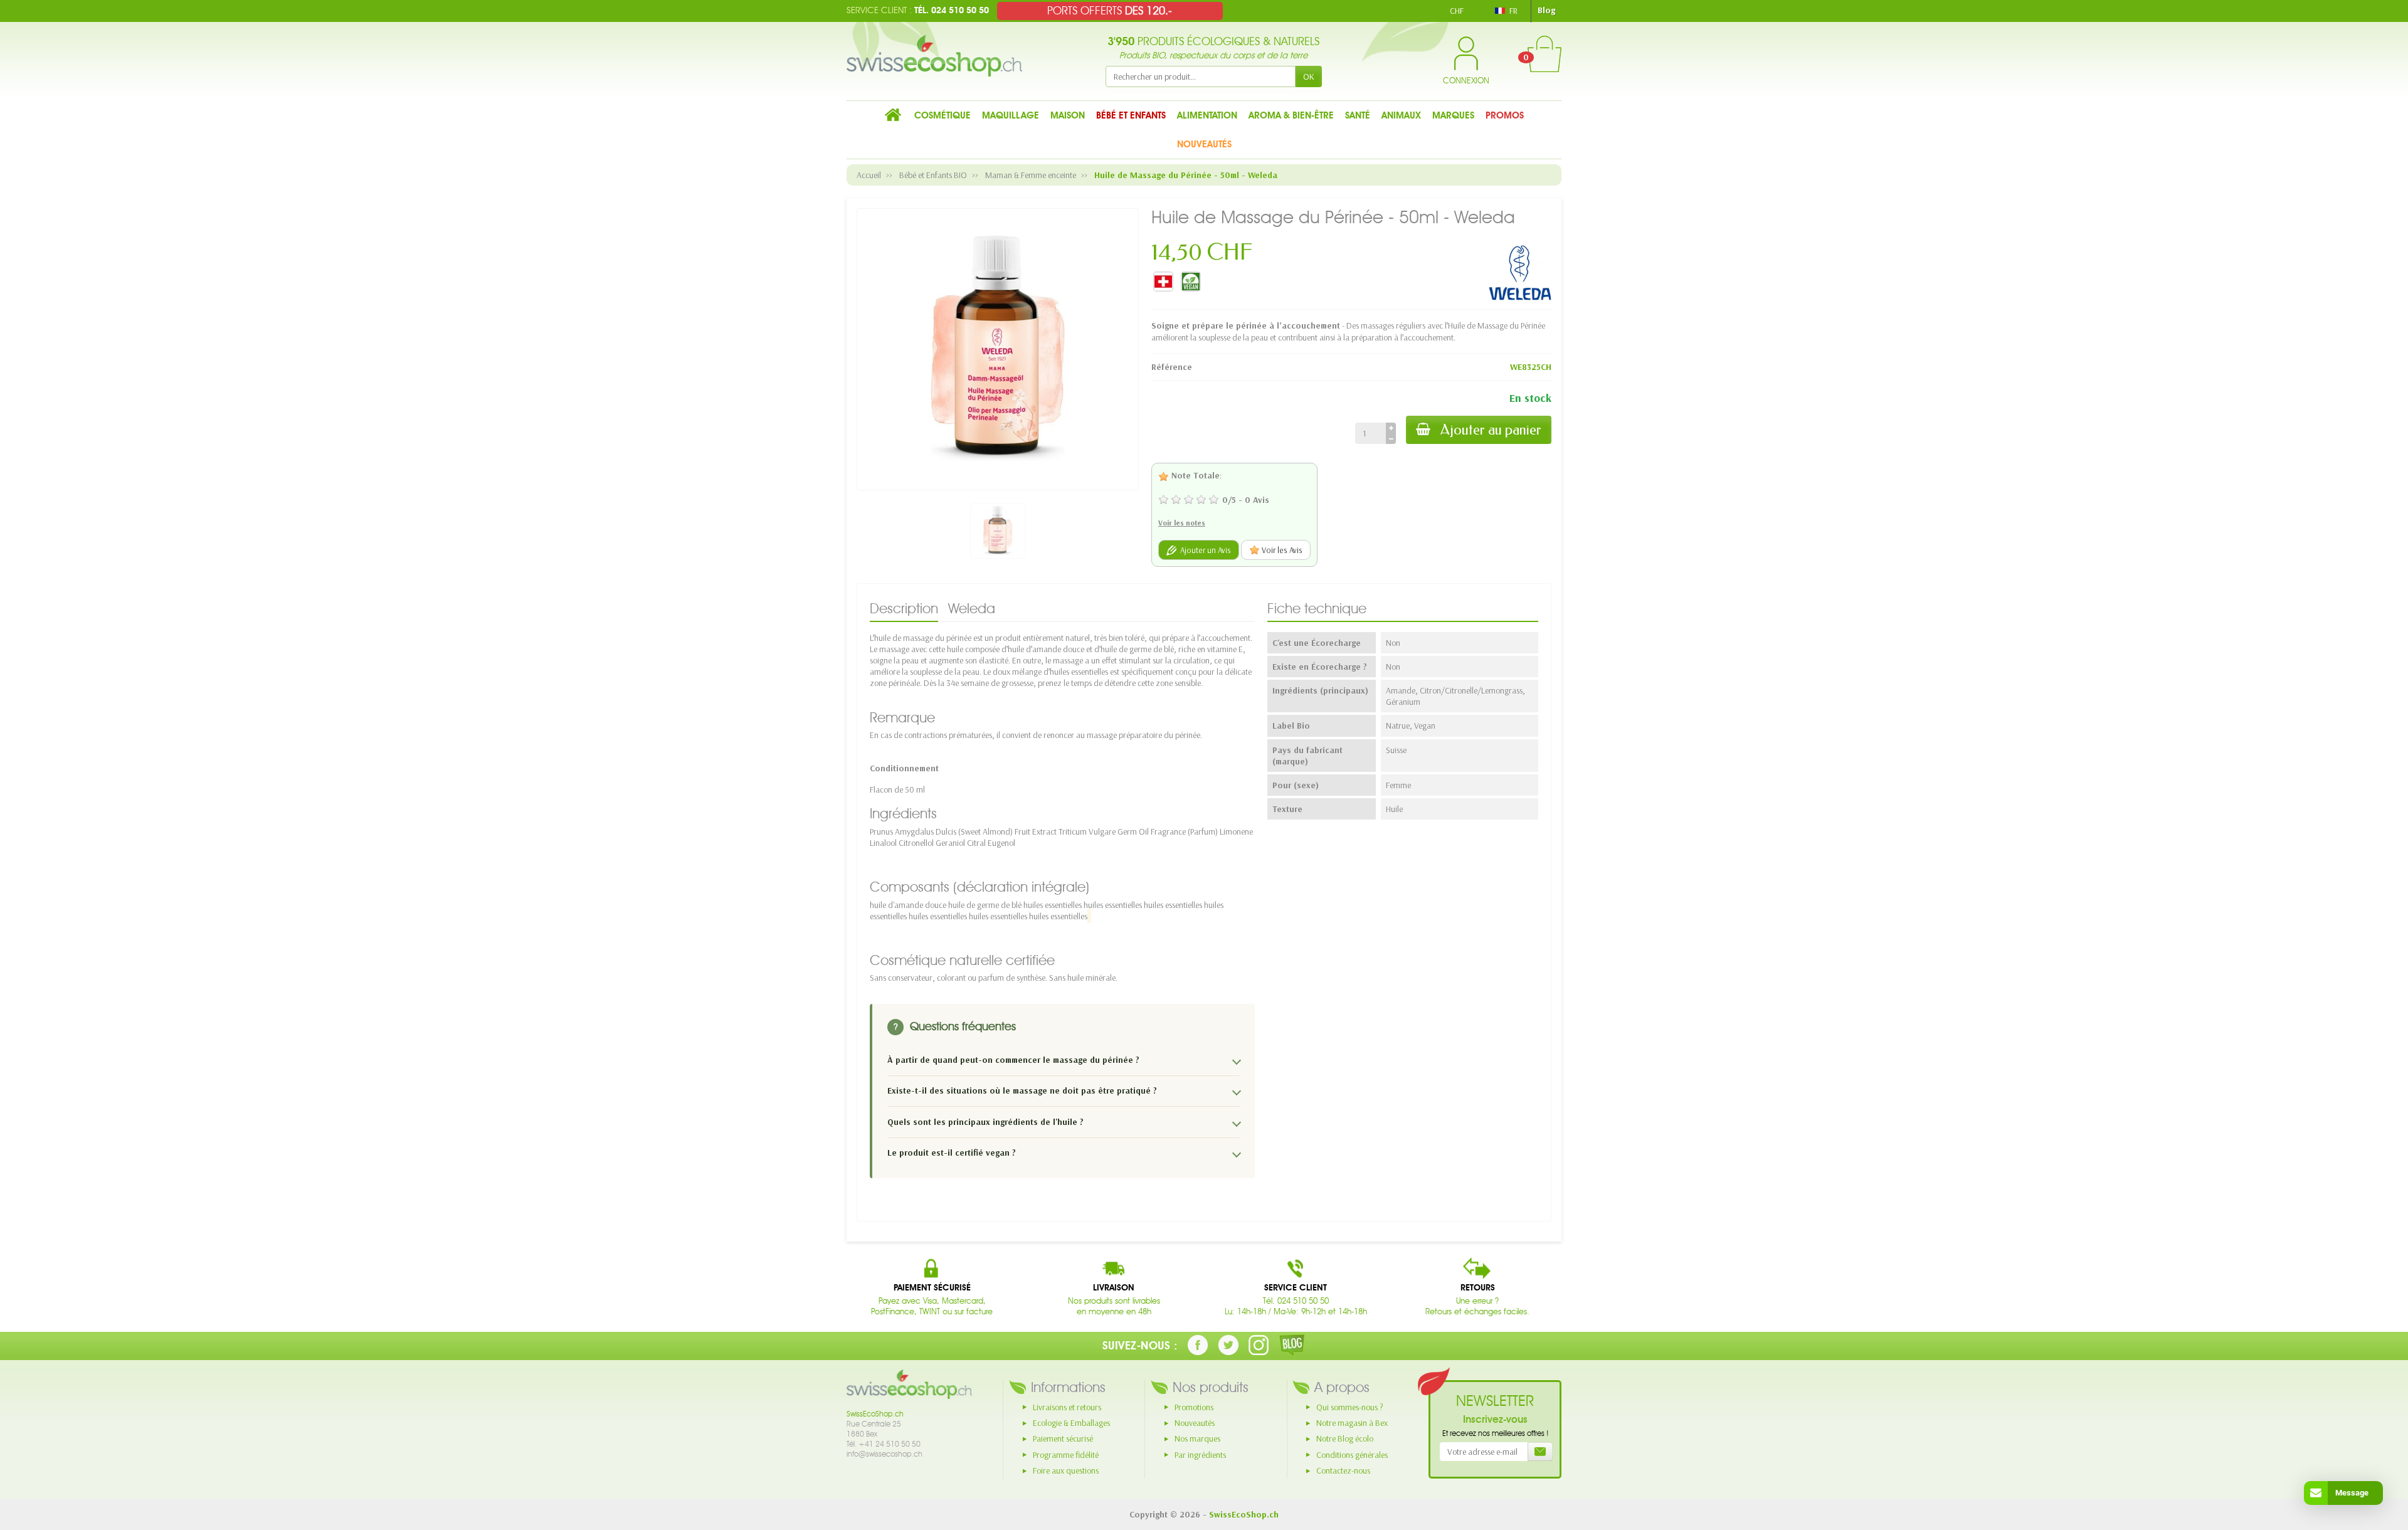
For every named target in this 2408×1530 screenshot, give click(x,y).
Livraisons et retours (1067, 1407)
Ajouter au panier (1491, 430)
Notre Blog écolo (1345, 1438)
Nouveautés (1195, 1423)
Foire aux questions (1066, 1470)
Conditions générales (1352, 1455)
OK (1309, 76)
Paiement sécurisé (1063, 1438)
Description (904, 608)
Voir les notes (1182, 523)
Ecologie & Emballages (1071, 1423)
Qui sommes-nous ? (1350, 1407)
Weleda (972, 608)
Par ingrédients (1200, 1455)
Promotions (1194, 1407)
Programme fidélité (1066, 1455)
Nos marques (1197, 1438)
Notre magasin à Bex (1352, 1423)
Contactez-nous (1343, 1470)
